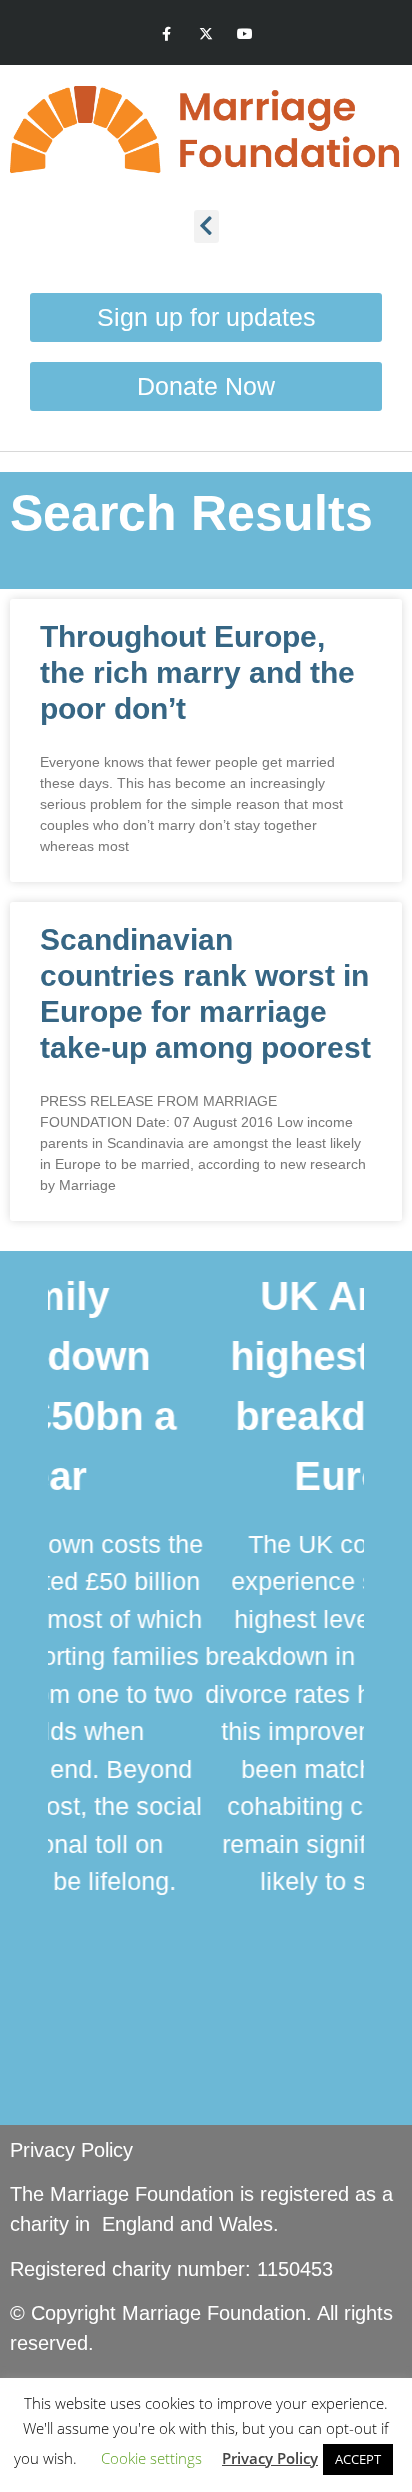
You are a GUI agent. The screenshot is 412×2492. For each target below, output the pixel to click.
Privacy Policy (71, 2150)
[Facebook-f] (166, 34)
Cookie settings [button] (151, 2458)
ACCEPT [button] (358, 2459)
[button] (206, 226)
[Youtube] (245, 34)
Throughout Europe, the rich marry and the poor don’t (197, 672)
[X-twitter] (205, 34)
